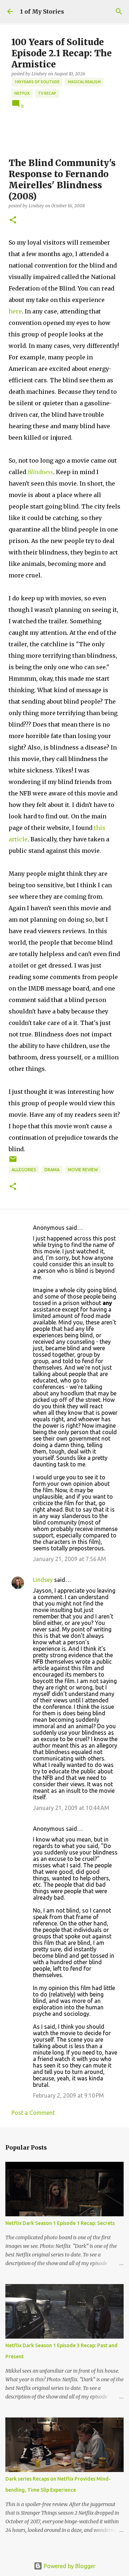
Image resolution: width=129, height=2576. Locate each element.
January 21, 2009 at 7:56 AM (70, 1559)
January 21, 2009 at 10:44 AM (71, 1808)
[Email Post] (13, 1162)
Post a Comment (33, 2113)
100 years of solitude (37, 82)
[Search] (119, 11)
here (15, 311)
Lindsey (43, 1580)
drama (52, 1170)
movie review (83, 1170)
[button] (13, 220)
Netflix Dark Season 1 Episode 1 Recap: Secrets (60, 2223)
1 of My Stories (42, 11)
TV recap (47, 93)
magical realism (84, 82)
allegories (24, 1170)
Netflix (22, 93)
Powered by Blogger (69, 2566)
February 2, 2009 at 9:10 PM (68, 2095)
